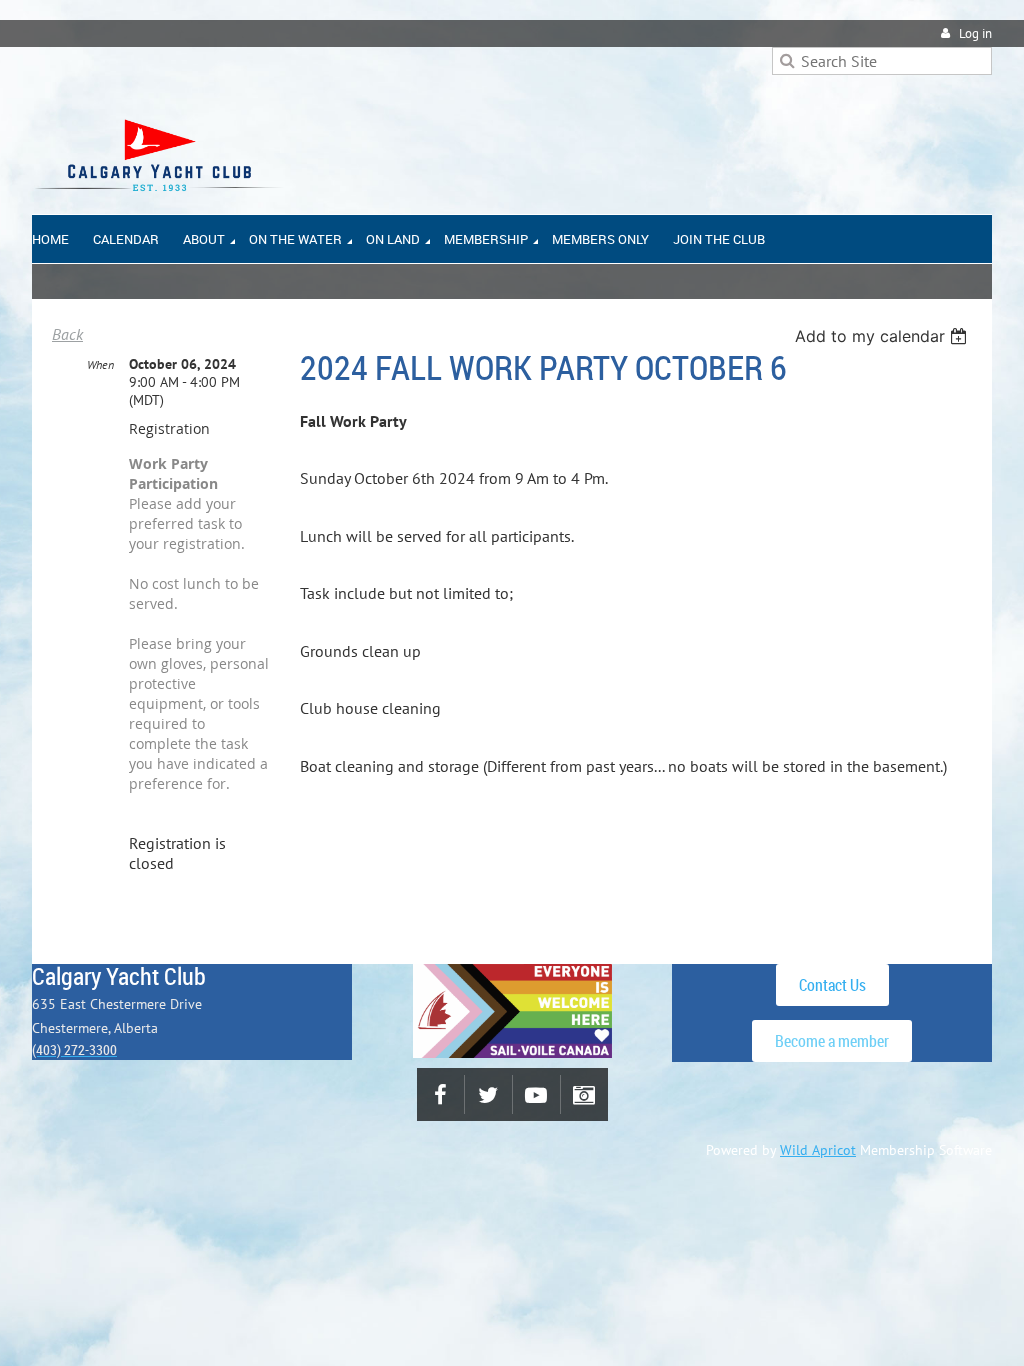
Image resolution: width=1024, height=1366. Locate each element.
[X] (488, 1094)
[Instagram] (584, 1094)
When (100, 364)
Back (67, 334)
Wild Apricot (818, 1150)
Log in (975, 33)
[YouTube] (536, 1094)
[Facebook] (440, 1094)
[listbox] (883, 336)
